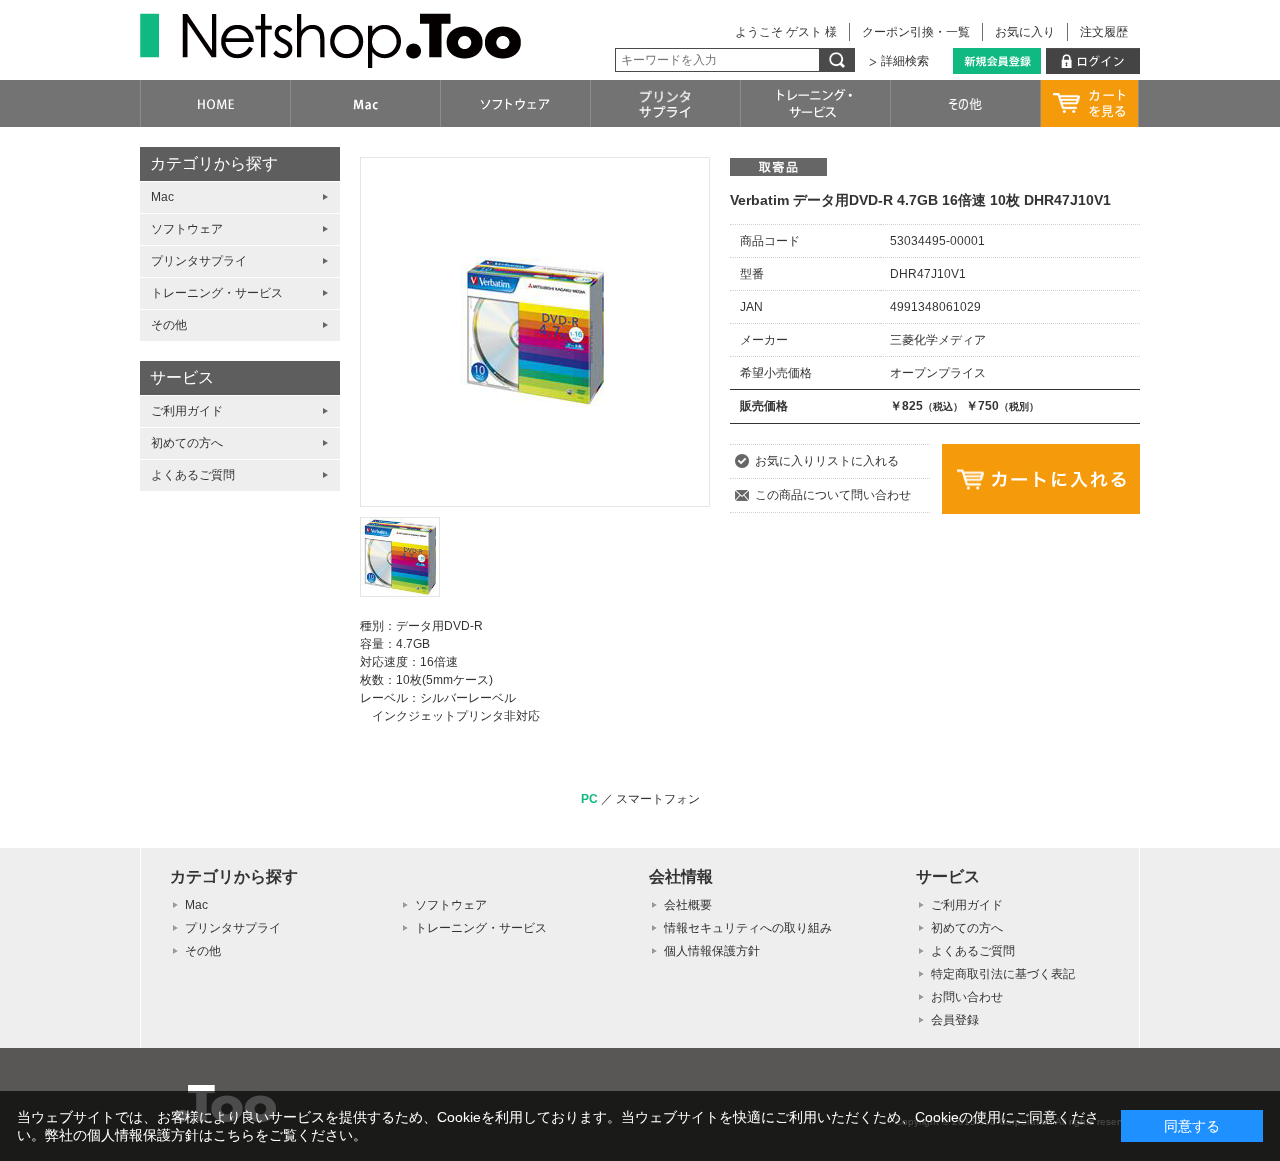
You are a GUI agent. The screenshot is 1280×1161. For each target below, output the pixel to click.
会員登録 (955, 1020)
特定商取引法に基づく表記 (1003, 974)
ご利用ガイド (187, 411)
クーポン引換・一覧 (916, 32)
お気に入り (1025, 32)
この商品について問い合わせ (833, 495)
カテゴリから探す (214, 163)
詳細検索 (905, 61)
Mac (162, 197)
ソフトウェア (187, 229)
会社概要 (688, 905)
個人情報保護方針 (712, 951)
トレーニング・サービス (217, 293)
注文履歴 (1104, 32)
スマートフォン (658, 799)
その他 (169, 325)
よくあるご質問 (193, 475)
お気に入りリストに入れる (827, 461)
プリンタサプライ (199, 261)
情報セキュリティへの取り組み (748, 928)
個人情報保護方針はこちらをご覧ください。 (227, 1135)
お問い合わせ (967, 997)
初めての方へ (187, 443)
